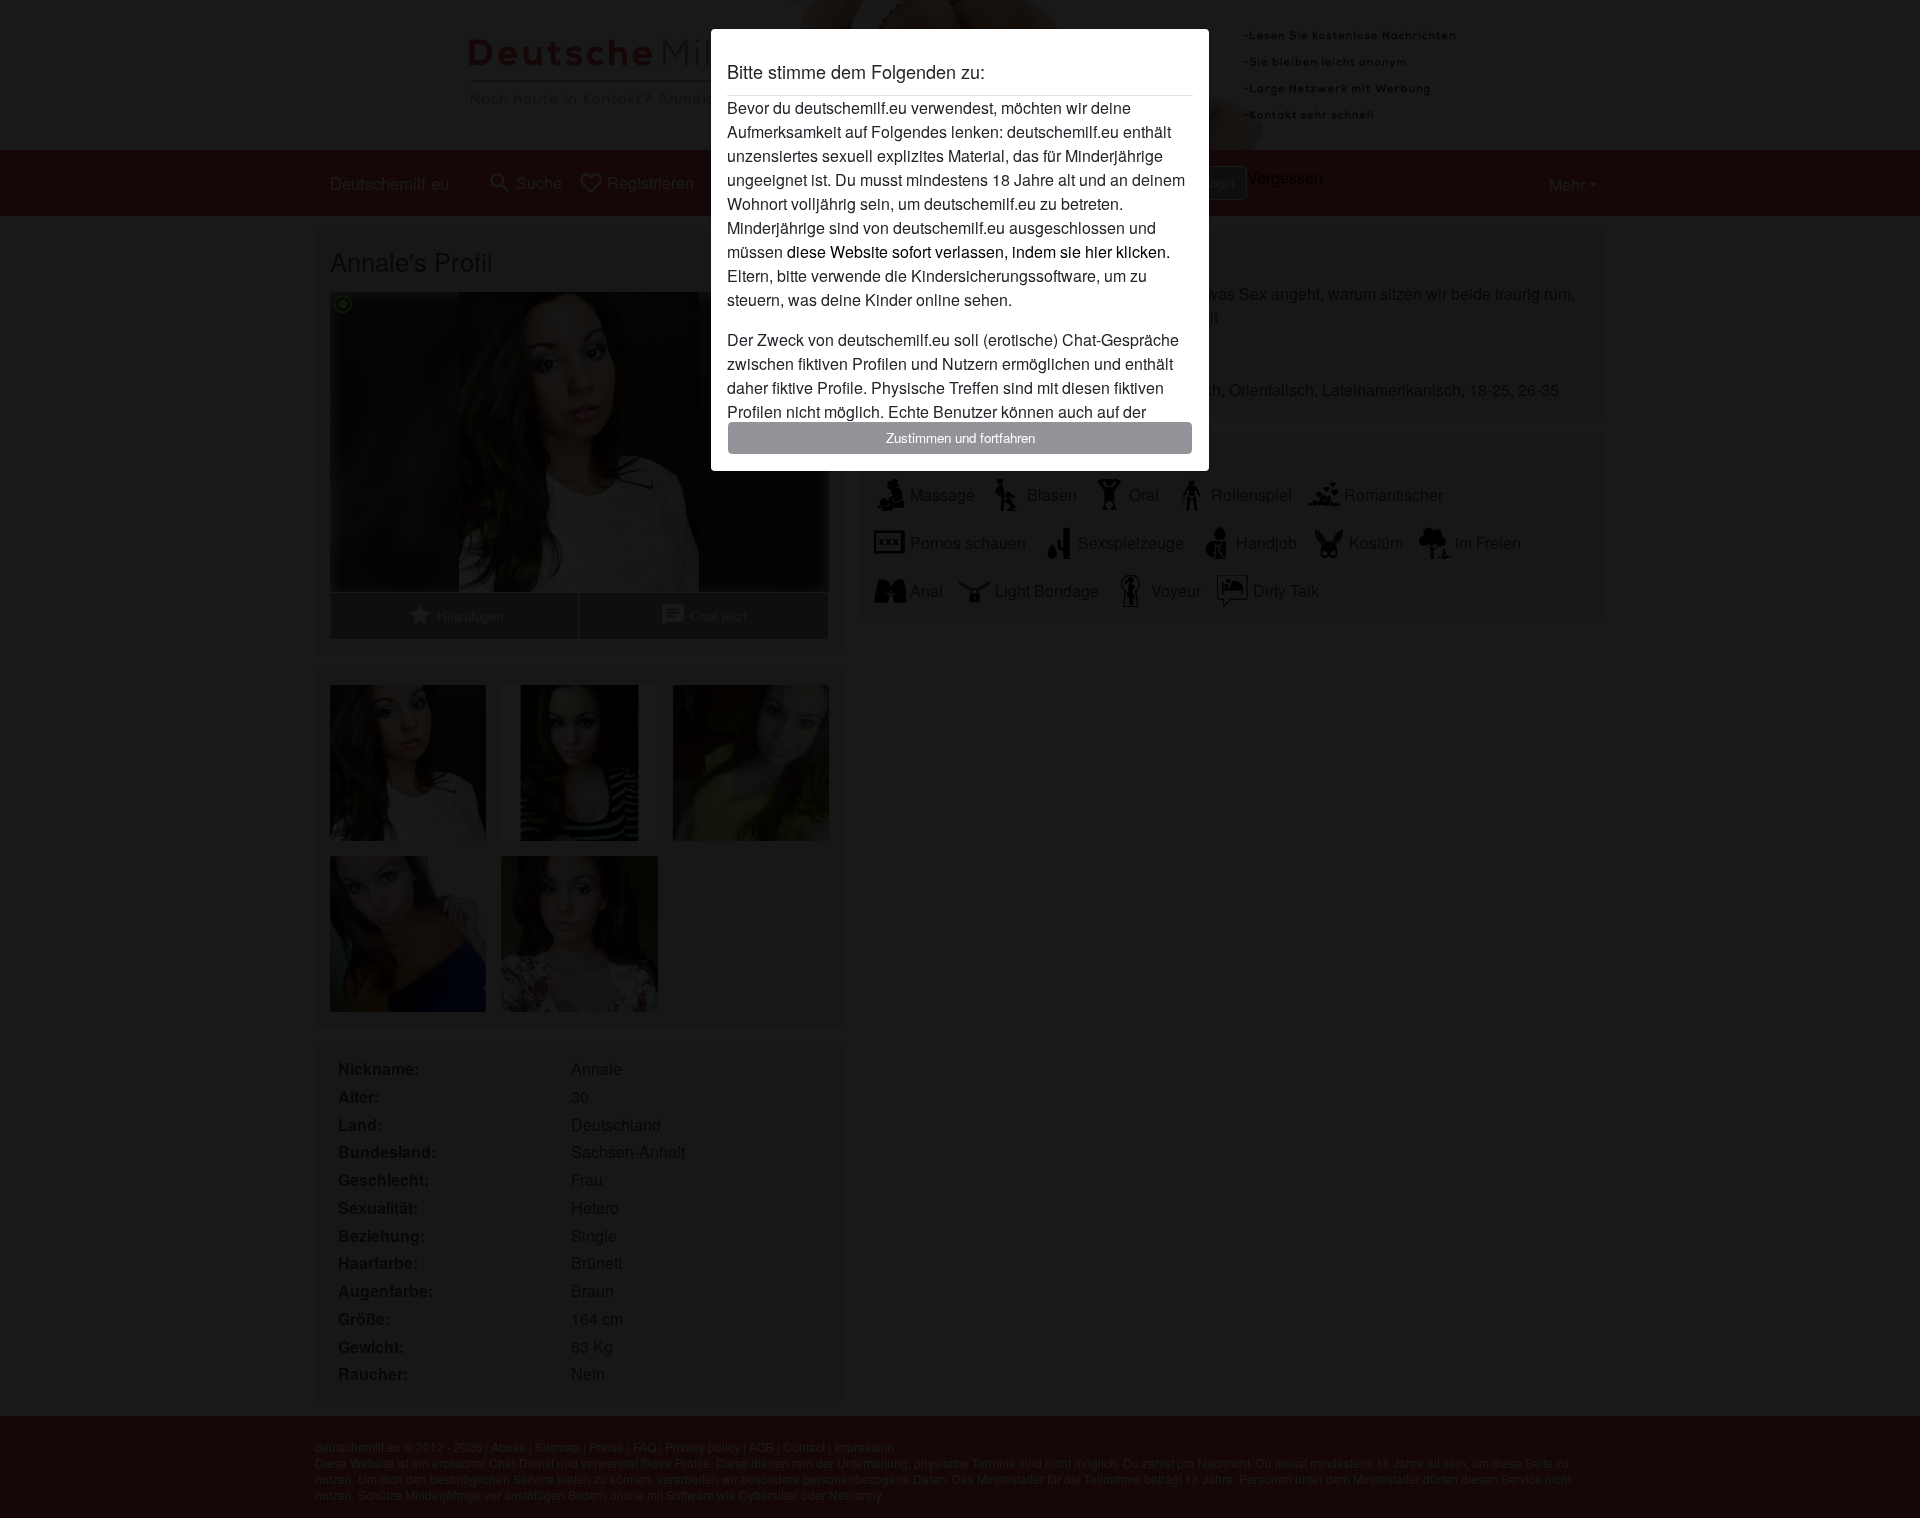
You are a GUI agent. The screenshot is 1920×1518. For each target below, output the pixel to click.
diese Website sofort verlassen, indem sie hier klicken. (978, 251)
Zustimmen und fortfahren (960, 437)
